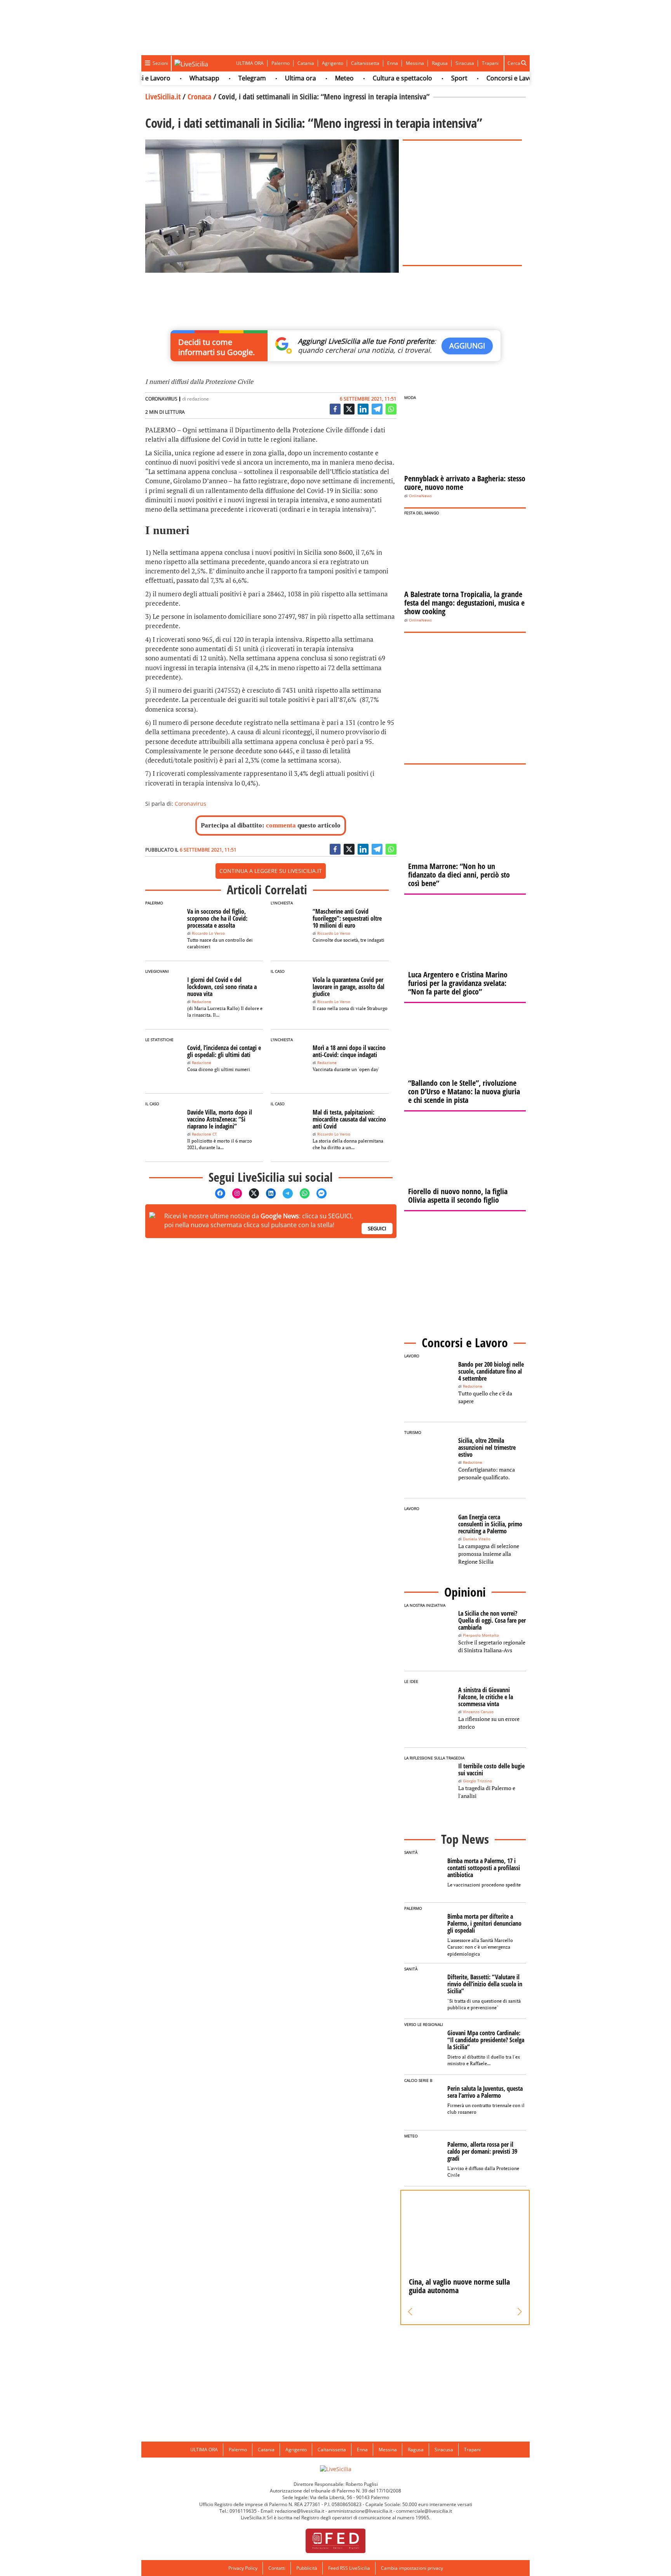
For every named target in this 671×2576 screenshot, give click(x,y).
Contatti (277, 2568)
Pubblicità (307, 2568)
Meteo (315, 78)
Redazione (202, 1002)
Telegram (222, 78)
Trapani (490, 63)
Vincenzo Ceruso (478, 1712)
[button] (410, 2312)
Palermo (281, 63)
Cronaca (199, 97)
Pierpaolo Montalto (481, 1635)
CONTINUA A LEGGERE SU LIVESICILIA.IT (271, 871)
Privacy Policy (243, 2568)
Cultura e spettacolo (373, 78)
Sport (429, 78)
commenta (281, 825)
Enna (393, 63)
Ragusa (440, 63)
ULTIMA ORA (250, 63)
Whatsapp (175, 78)
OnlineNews (420, 496)
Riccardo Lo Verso (208, 933)
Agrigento (333, 63)
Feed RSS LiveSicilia (349, 2568)
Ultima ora (271, 78)
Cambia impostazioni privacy (412, 2568)
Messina (415, 63)
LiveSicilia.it (163, 97)
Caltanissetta (365, 63)
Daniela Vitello (477, 1539)
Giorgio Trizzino (477, 1781)
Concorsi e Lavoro (483, 78)
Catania (306, 63)
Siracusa (465, 63)
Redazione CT (204, 1134)
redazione (198, 399)
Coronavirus (190, 804)
